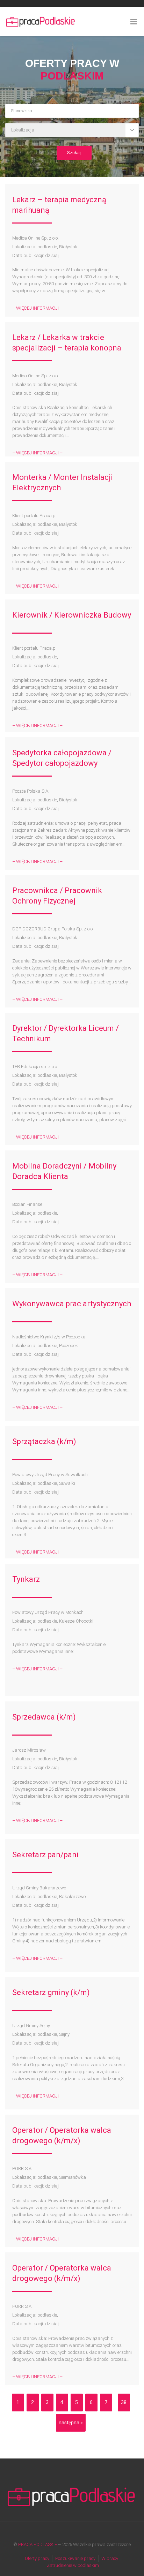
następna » (71, 2423)
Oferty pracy (37, 2558)
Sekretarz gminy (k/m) (51, 1992)
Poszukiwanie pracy (75, 2558)
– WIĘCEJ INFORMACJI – (37, 308)
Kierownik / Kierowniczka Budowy (72, 615)
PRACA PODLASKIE (38, 2544)
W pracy (110, 2558)
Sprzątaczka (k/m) (44, 1441)
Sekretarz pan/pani (45, 1855)
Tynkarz (26, 1579)
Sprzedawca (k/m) (44, 1717)
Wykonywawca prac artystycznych (72, 1304)
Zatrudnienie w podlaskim (73, 2565)
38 (124, 2402)
